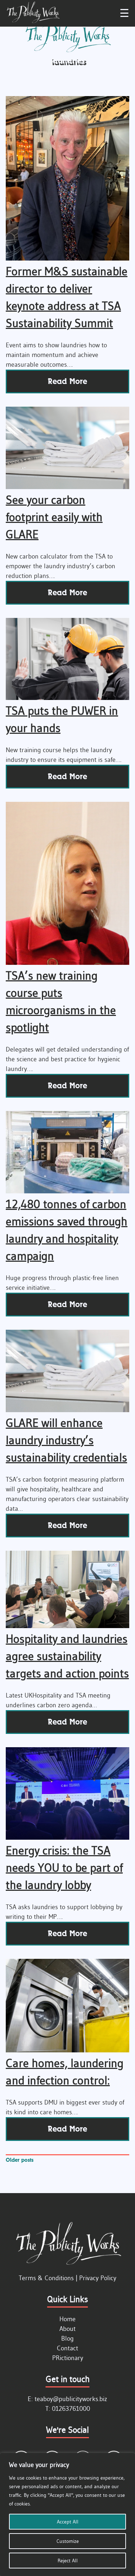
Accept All (68, 2522)
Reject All (68, 2561)
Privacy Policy (98, 2278)
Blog (67, 2338)
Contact (67, 2348)
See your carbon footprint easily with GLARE (54, 517)
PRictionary (68, 2358)
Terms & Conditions (46, 2278)
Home (67, 2319)
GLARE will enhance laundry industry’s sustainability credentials (66, 1440)
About (67, 2329)
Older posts (20, 2160)
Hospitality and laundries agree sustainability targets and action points (67, 1656)
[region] (67, 2514)
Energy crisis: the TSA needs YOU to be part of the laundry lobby (64, 1868)
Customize (68, 2541)
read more (67, 381)
